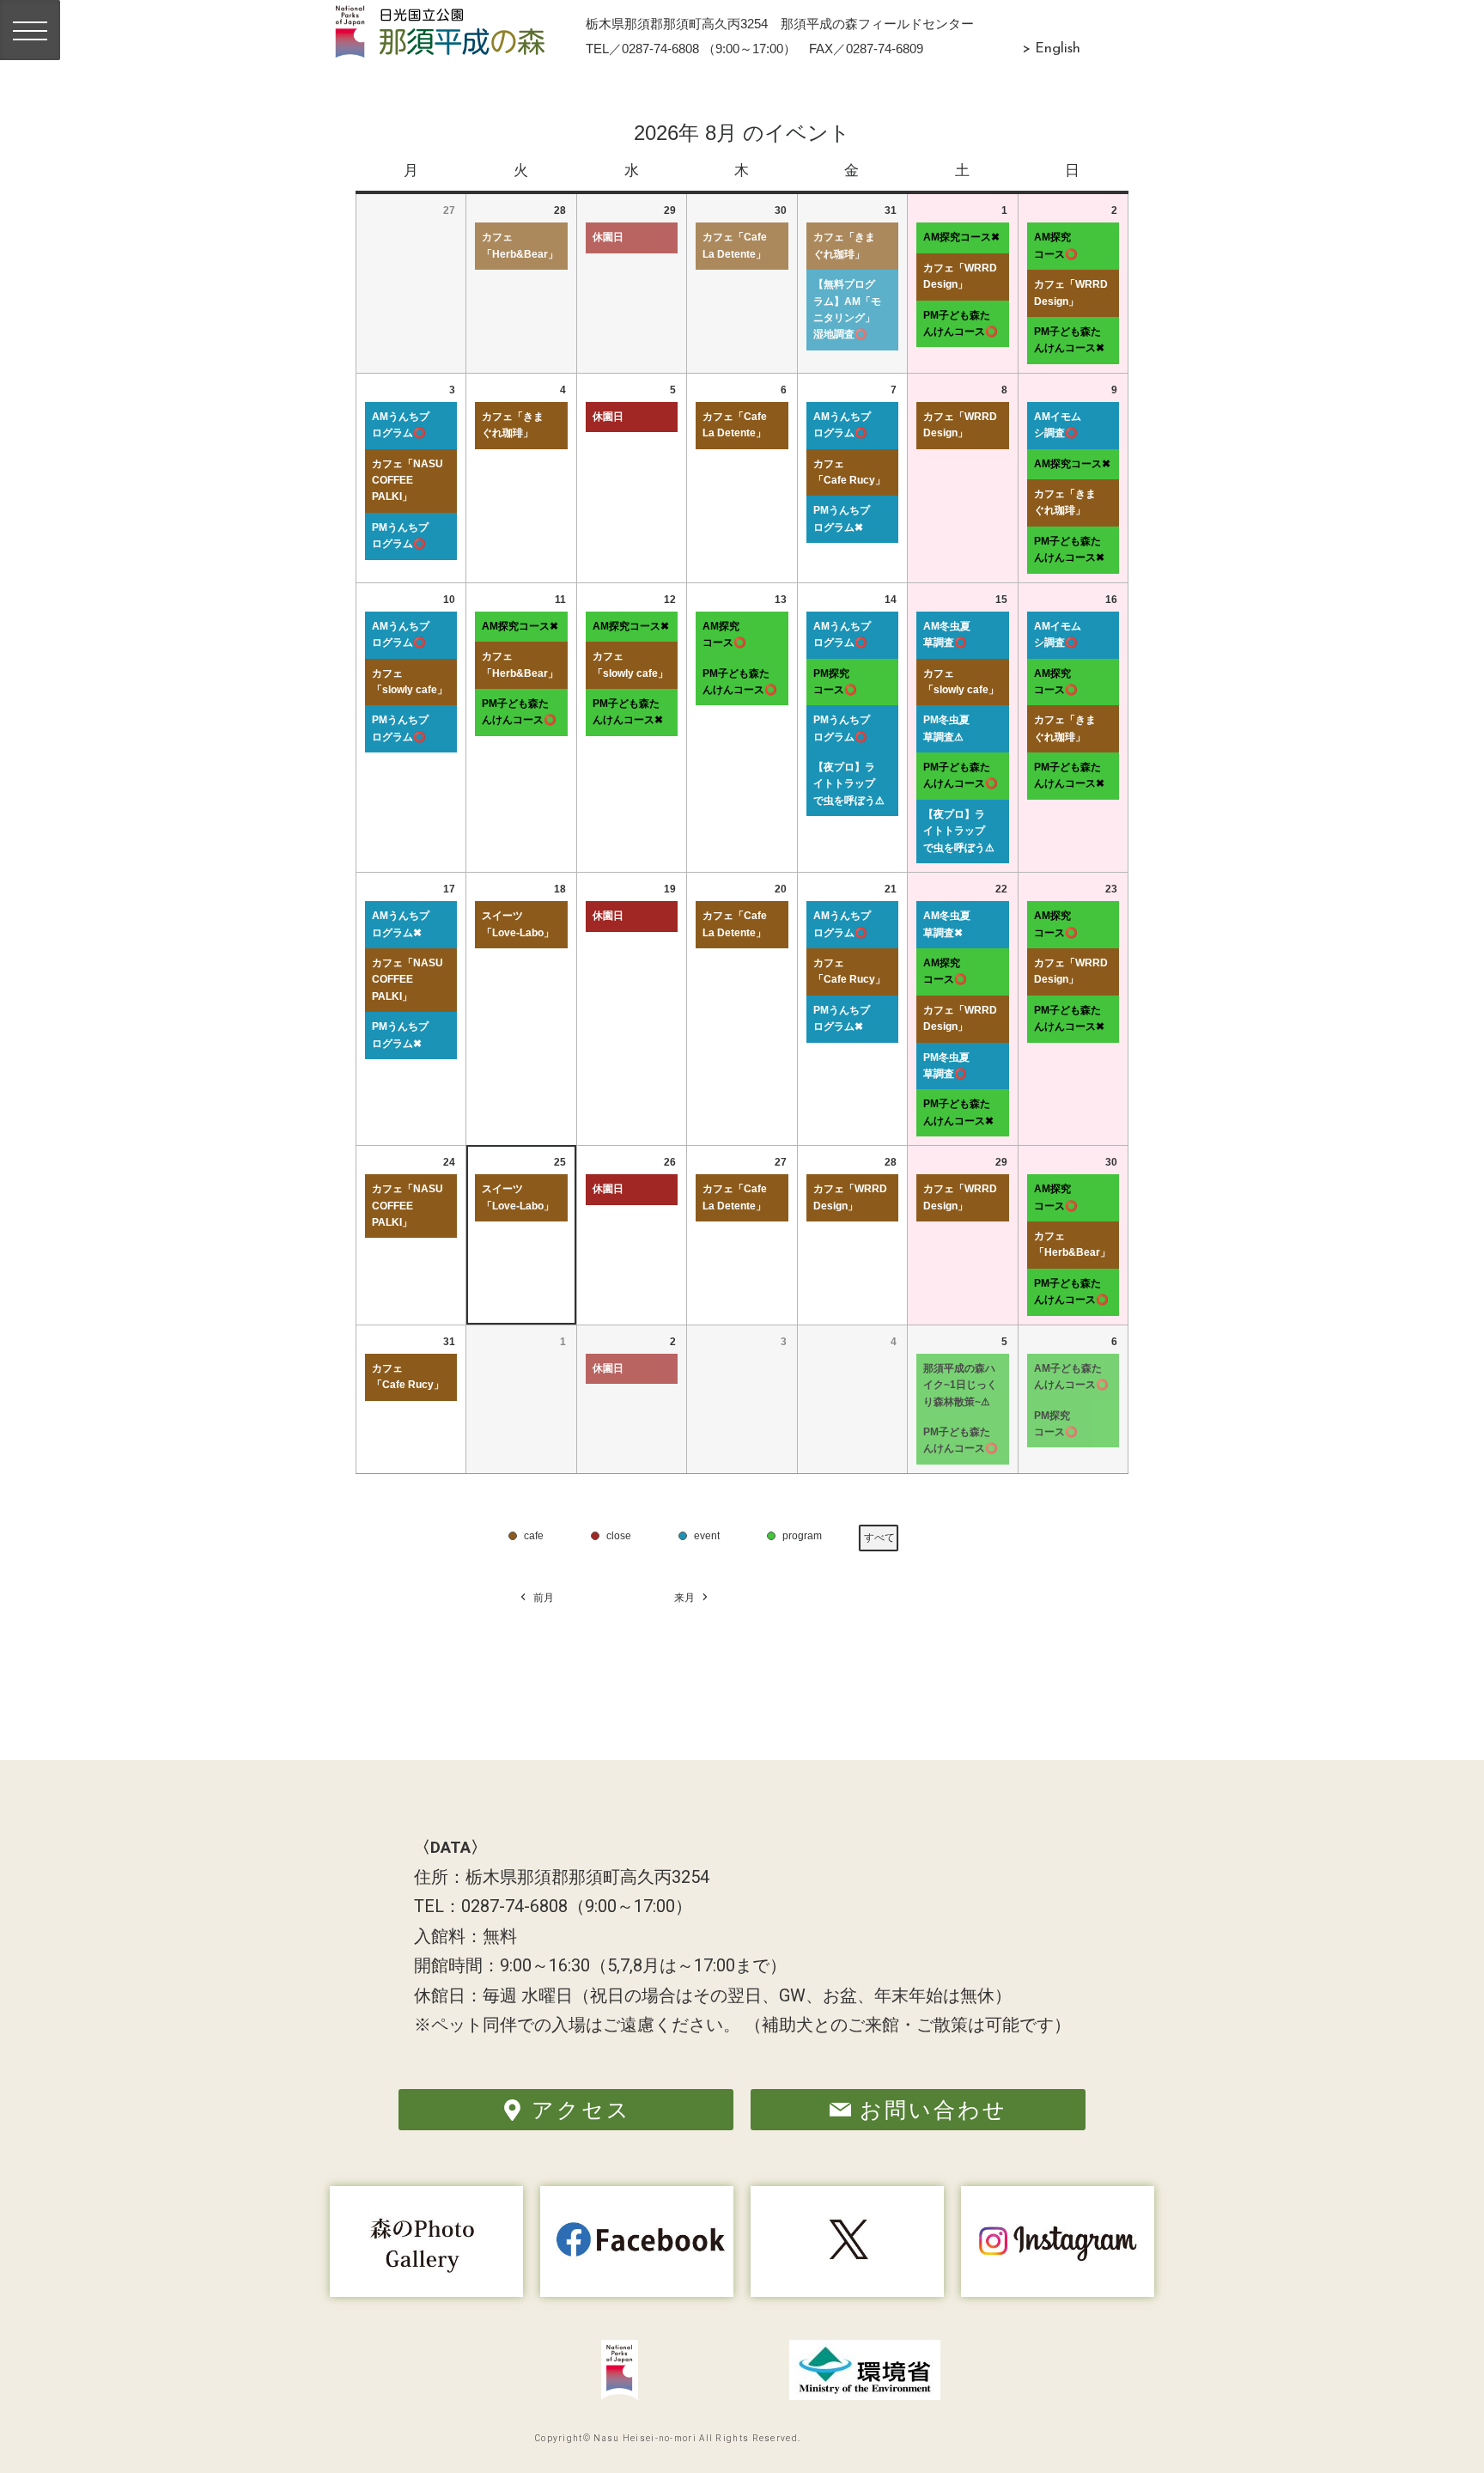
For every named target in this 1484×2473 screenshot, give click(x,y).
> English (1051, 49)
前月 (544, 1598)
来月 (684, 1598)
